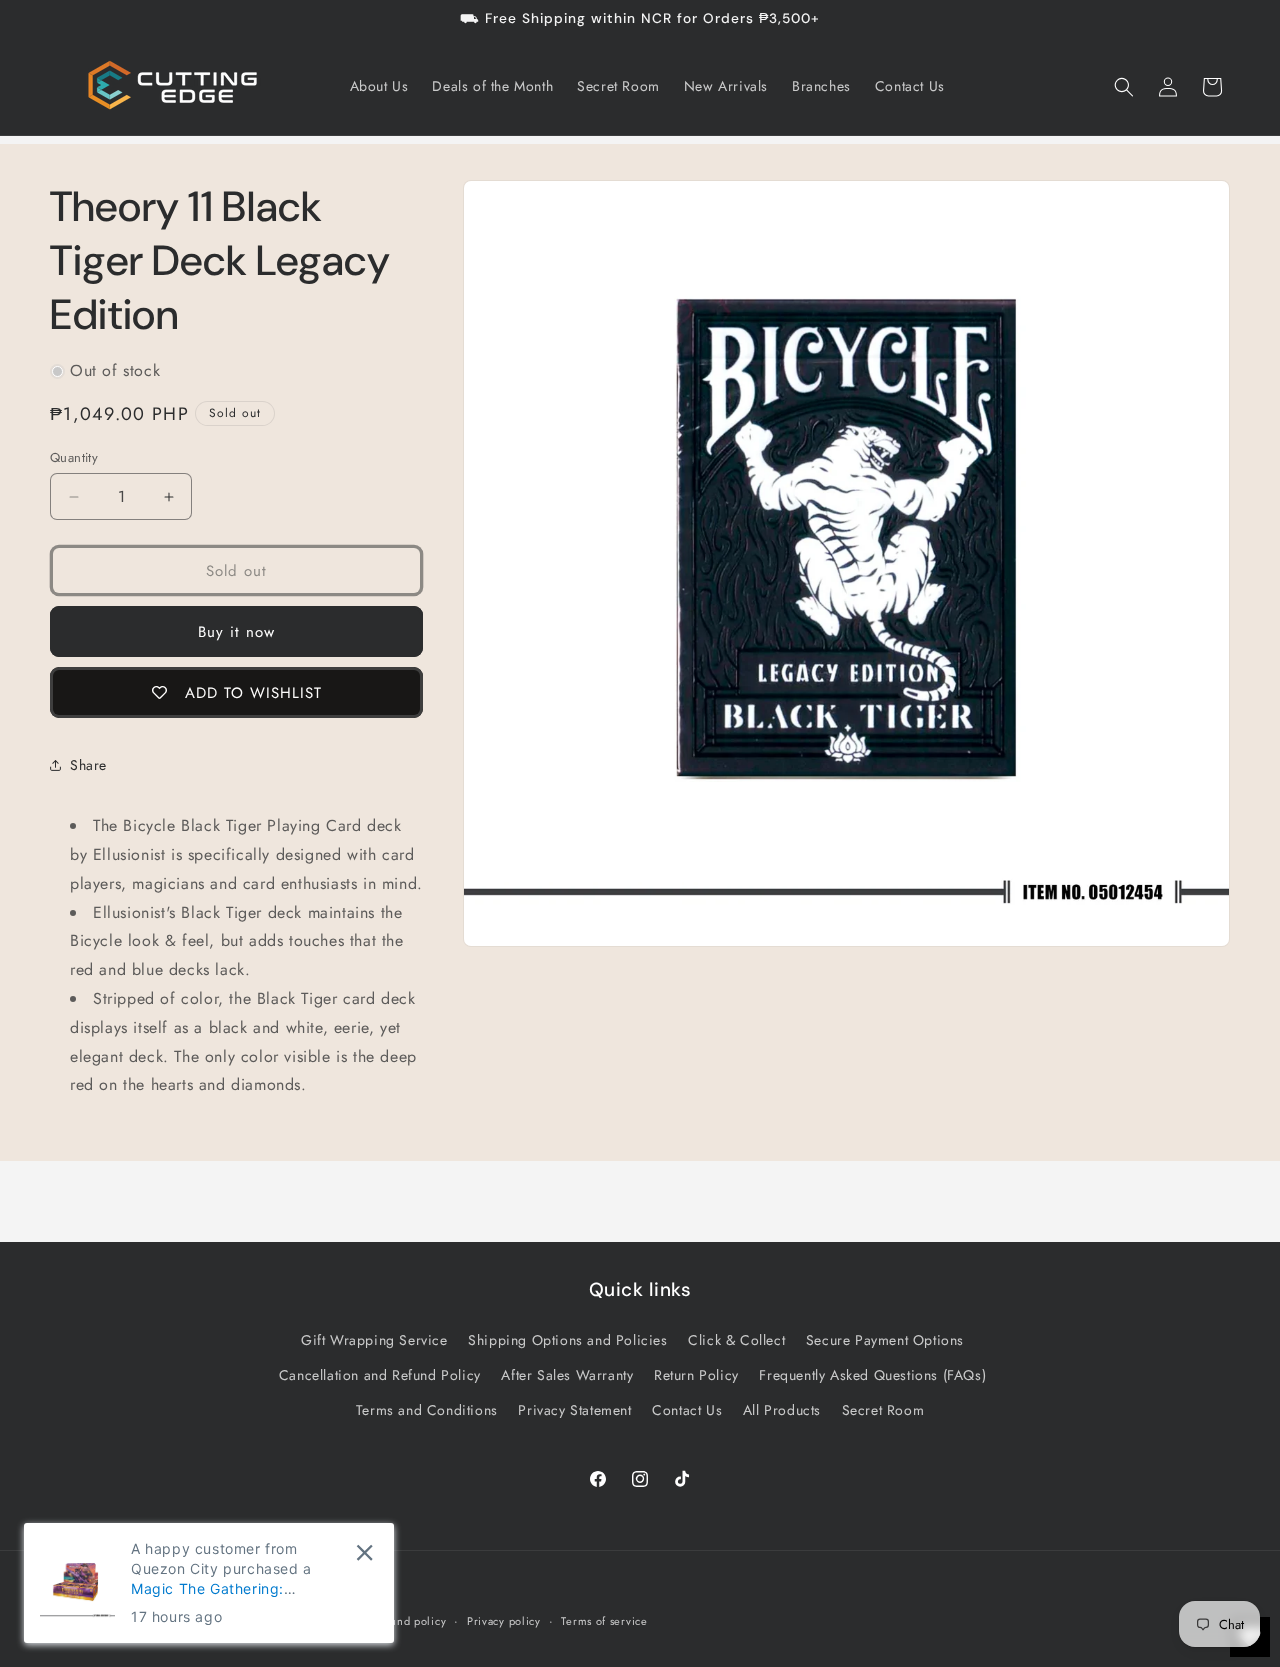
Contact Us (687, 1409)
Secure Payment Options (885, 1339)
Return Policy (696, 1374)
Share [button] (88, 765)
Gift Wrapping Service (374, 1339)
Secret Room (883, 1409)
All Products (782, 1409)
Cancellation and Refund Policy (380, 1374)
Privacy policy (504, 1620)
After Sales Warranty (567, 1374)
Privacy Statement (574, 1409)
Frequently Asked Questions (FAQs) (872, 1374)
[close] (364, 1552)
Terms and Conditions (427, 1409)
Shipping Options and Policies (567, 1339)
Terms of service (604, 1620)
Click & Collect (736, 1339)
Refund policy (409, 1620)
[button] (1124, 87)
